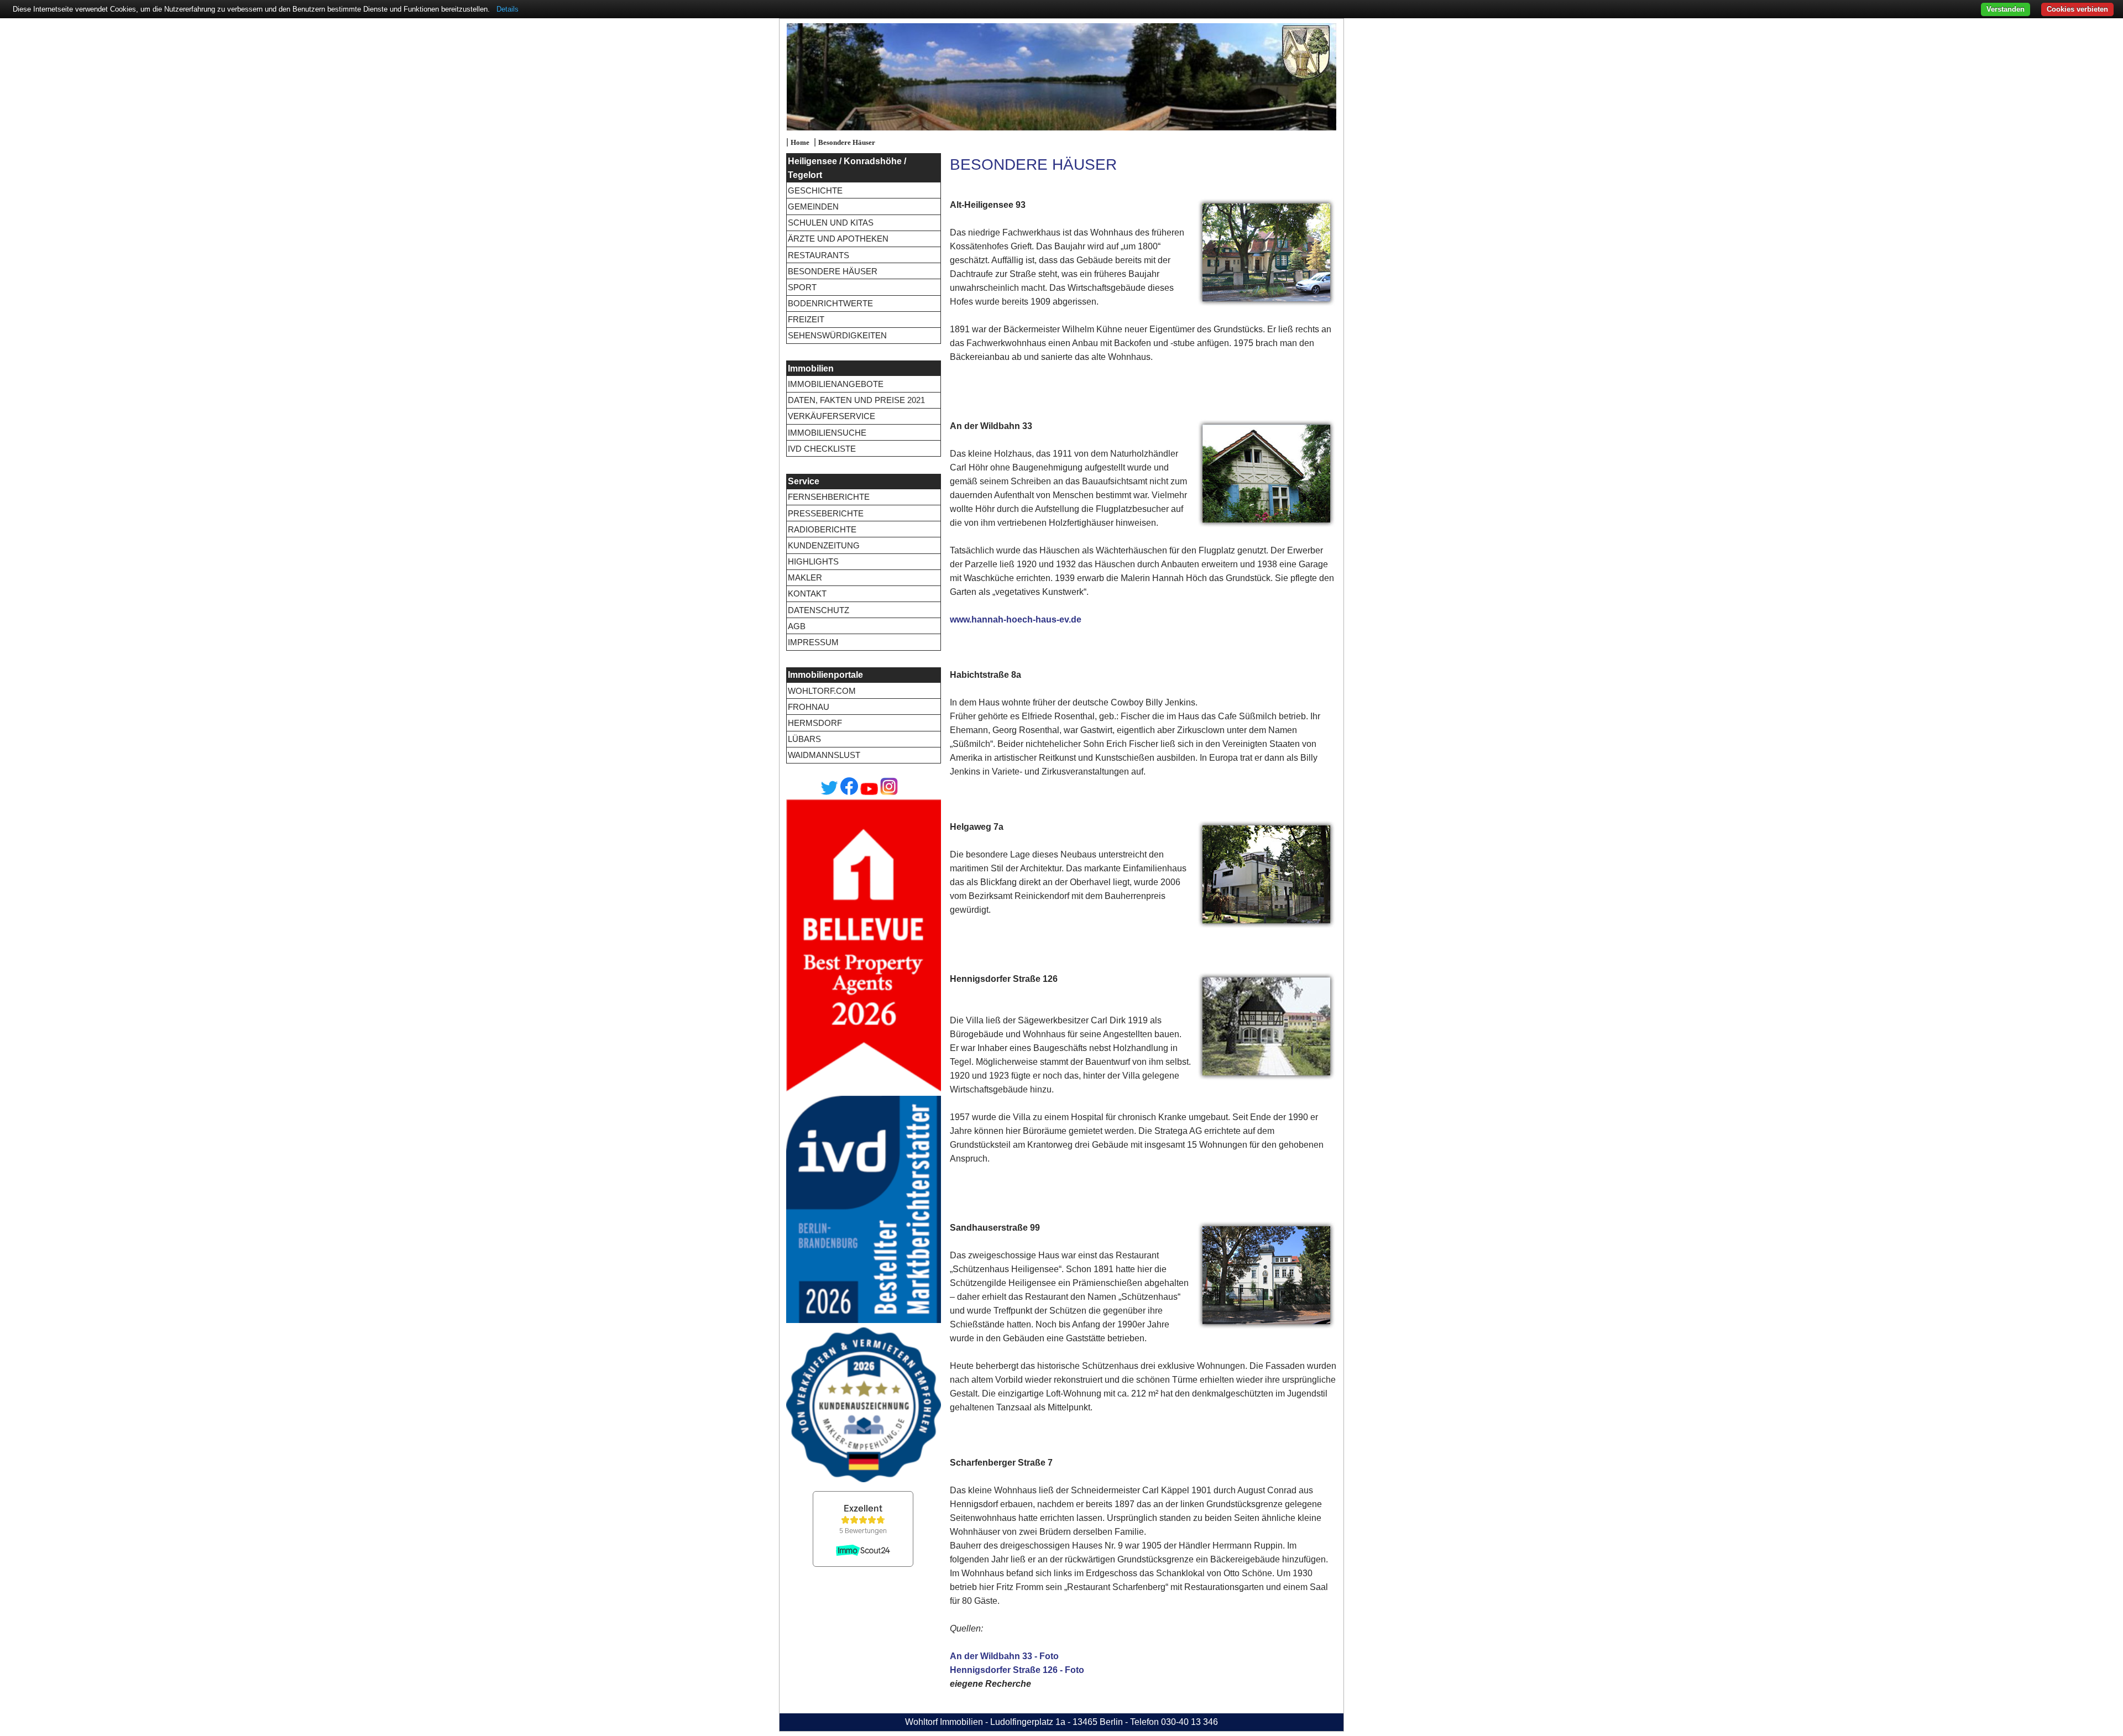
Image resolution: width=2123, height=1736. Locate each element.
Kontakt (807, 594)
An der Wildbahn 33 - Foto (1004, 1656)
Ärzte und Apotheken (838, 239)
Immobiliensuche (827, 433)
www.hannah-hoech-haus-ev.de (1016, 619)
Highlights (813, 561)
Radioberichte (822, 529)
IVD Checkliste (822, 449)
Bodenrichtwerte (830, 303)
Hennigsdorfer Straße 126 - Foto (1017, 1670)
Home (800, 143)
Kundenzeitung (824, 545)
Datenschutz (819, 610)
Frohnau (809, 707)
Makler (805, 577)
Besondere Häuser (847, 143)
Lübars (804, 739)
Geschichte (815, 190)
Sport (802, 287)
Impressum (813, 642)
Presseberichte (826, 513)
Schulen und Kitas (831, 223)
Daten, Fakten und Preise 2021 (856, 400)
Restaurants (819, 255)
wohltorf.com (822, 691)
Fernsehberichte (829, 497)
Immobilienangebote (836, 384)
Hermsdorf (815, 723)
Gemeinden (813, 206)
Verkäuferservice (832, 416)
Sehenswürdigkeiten (837, 335)
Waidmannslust (824, 755)
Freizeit (806, 319)
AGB (797, 626)
